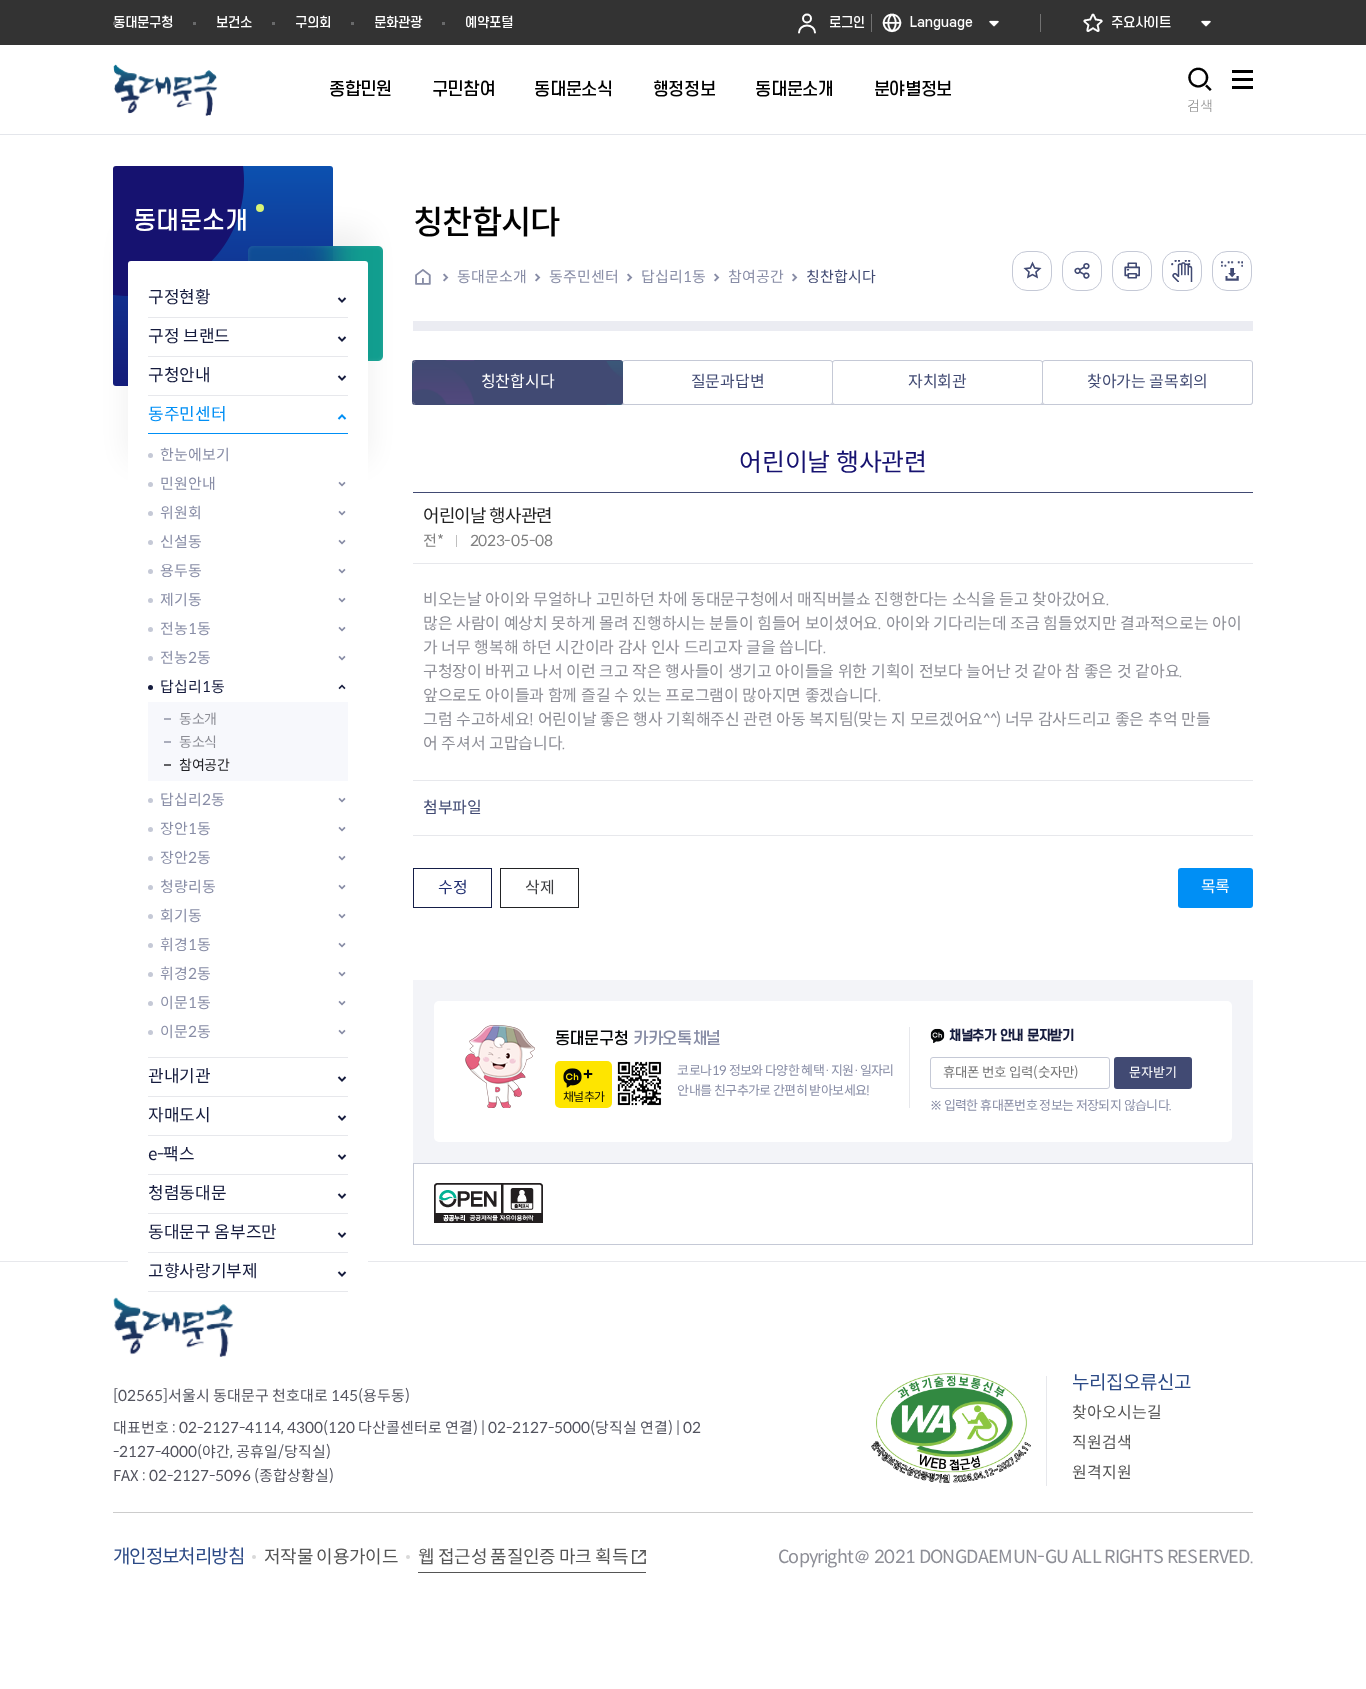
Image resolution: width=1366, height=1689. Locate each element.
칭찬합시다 (841, 276)
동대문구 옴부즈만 (212, 1232)
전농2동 (185, 657)
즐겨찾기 (1032, 271)
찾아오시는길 (1117, 1412)
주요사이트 (1141, 22)
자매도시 (179, 1115)
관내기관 (179, 1076)
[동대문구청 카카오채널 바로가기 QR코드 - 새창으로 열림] (639, 1083)
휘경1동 (185, 944)
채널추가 (583, 1096)
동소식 (198, 742)
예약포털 (489, 22)
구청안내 (179, 375)
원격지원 (1102, 1472)
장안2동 (185, 857)
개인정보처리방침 (178, 1556)
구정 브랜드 (189, 336)
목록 (1215, 886)
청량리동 (188, 886)
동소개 (198, 719)
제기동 (181, 599)
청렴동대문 (187, 1193)
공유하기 (1082, 271)
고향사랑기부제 (203, 1271)
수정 (452, 887)
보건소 (234, 22)
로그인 (847, 22)
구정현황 (179, 297)
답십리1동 (192, 686)
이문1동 (185, 1002)
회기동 (181, 915)
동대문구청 (143, 22)
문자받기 (1153, 1072)
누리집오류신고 (1131, 1382)
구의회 (313, 22)
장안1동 (185, 828)
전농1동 (185, 628)
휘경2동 (185, 973)
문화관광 (398, 22)
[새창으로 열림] (1182, 271)
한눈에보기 (195, 454)
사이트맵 (1242, 90)
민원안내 (188, 483)
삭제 (539, 887)
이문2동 (185, 1031)
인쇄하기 (1132, 271)
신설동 (181, 541)
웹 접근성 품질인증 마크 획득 (523, 1557)
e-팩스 (171, 1154)
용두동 (181, 570)
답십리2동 (192, 799)
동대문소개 (492, 276)
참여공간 (204, 765)
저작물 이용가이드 (331, 1557)
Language (941, 22)
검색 (1200, 106)
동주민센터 (187, 414)
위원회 (181, 512)
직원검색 (1102, 1442)
